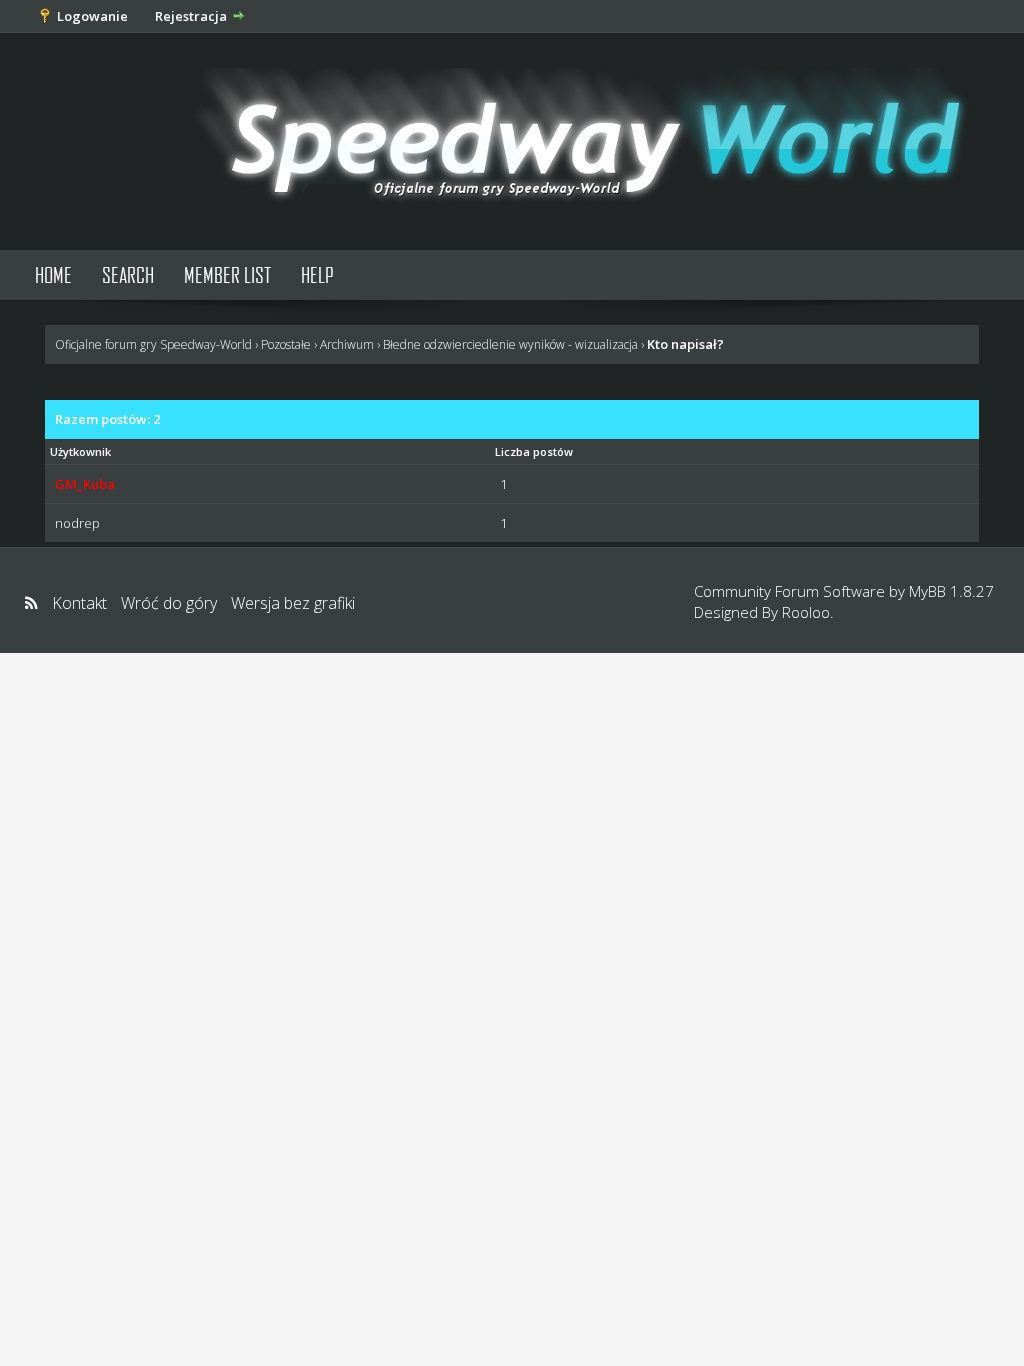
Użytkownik (80, 451)
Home (53, 274)
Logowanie (92, 16)
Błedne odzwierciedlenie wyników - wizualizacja (510, 344)
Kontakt (79, 603)
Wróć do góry (169, 603)
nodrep (77, 523)
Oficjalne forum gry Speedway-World (153, 344)
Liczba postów (534, 451)
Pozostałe (286, 344)
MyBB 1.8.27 (951, 591)
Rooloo (806, 612)
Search (128, 274)
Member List (227, 274)
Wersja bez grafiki (293, 603)
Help (317, 274)
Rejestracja (191, 16)
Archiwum (347, 344)
